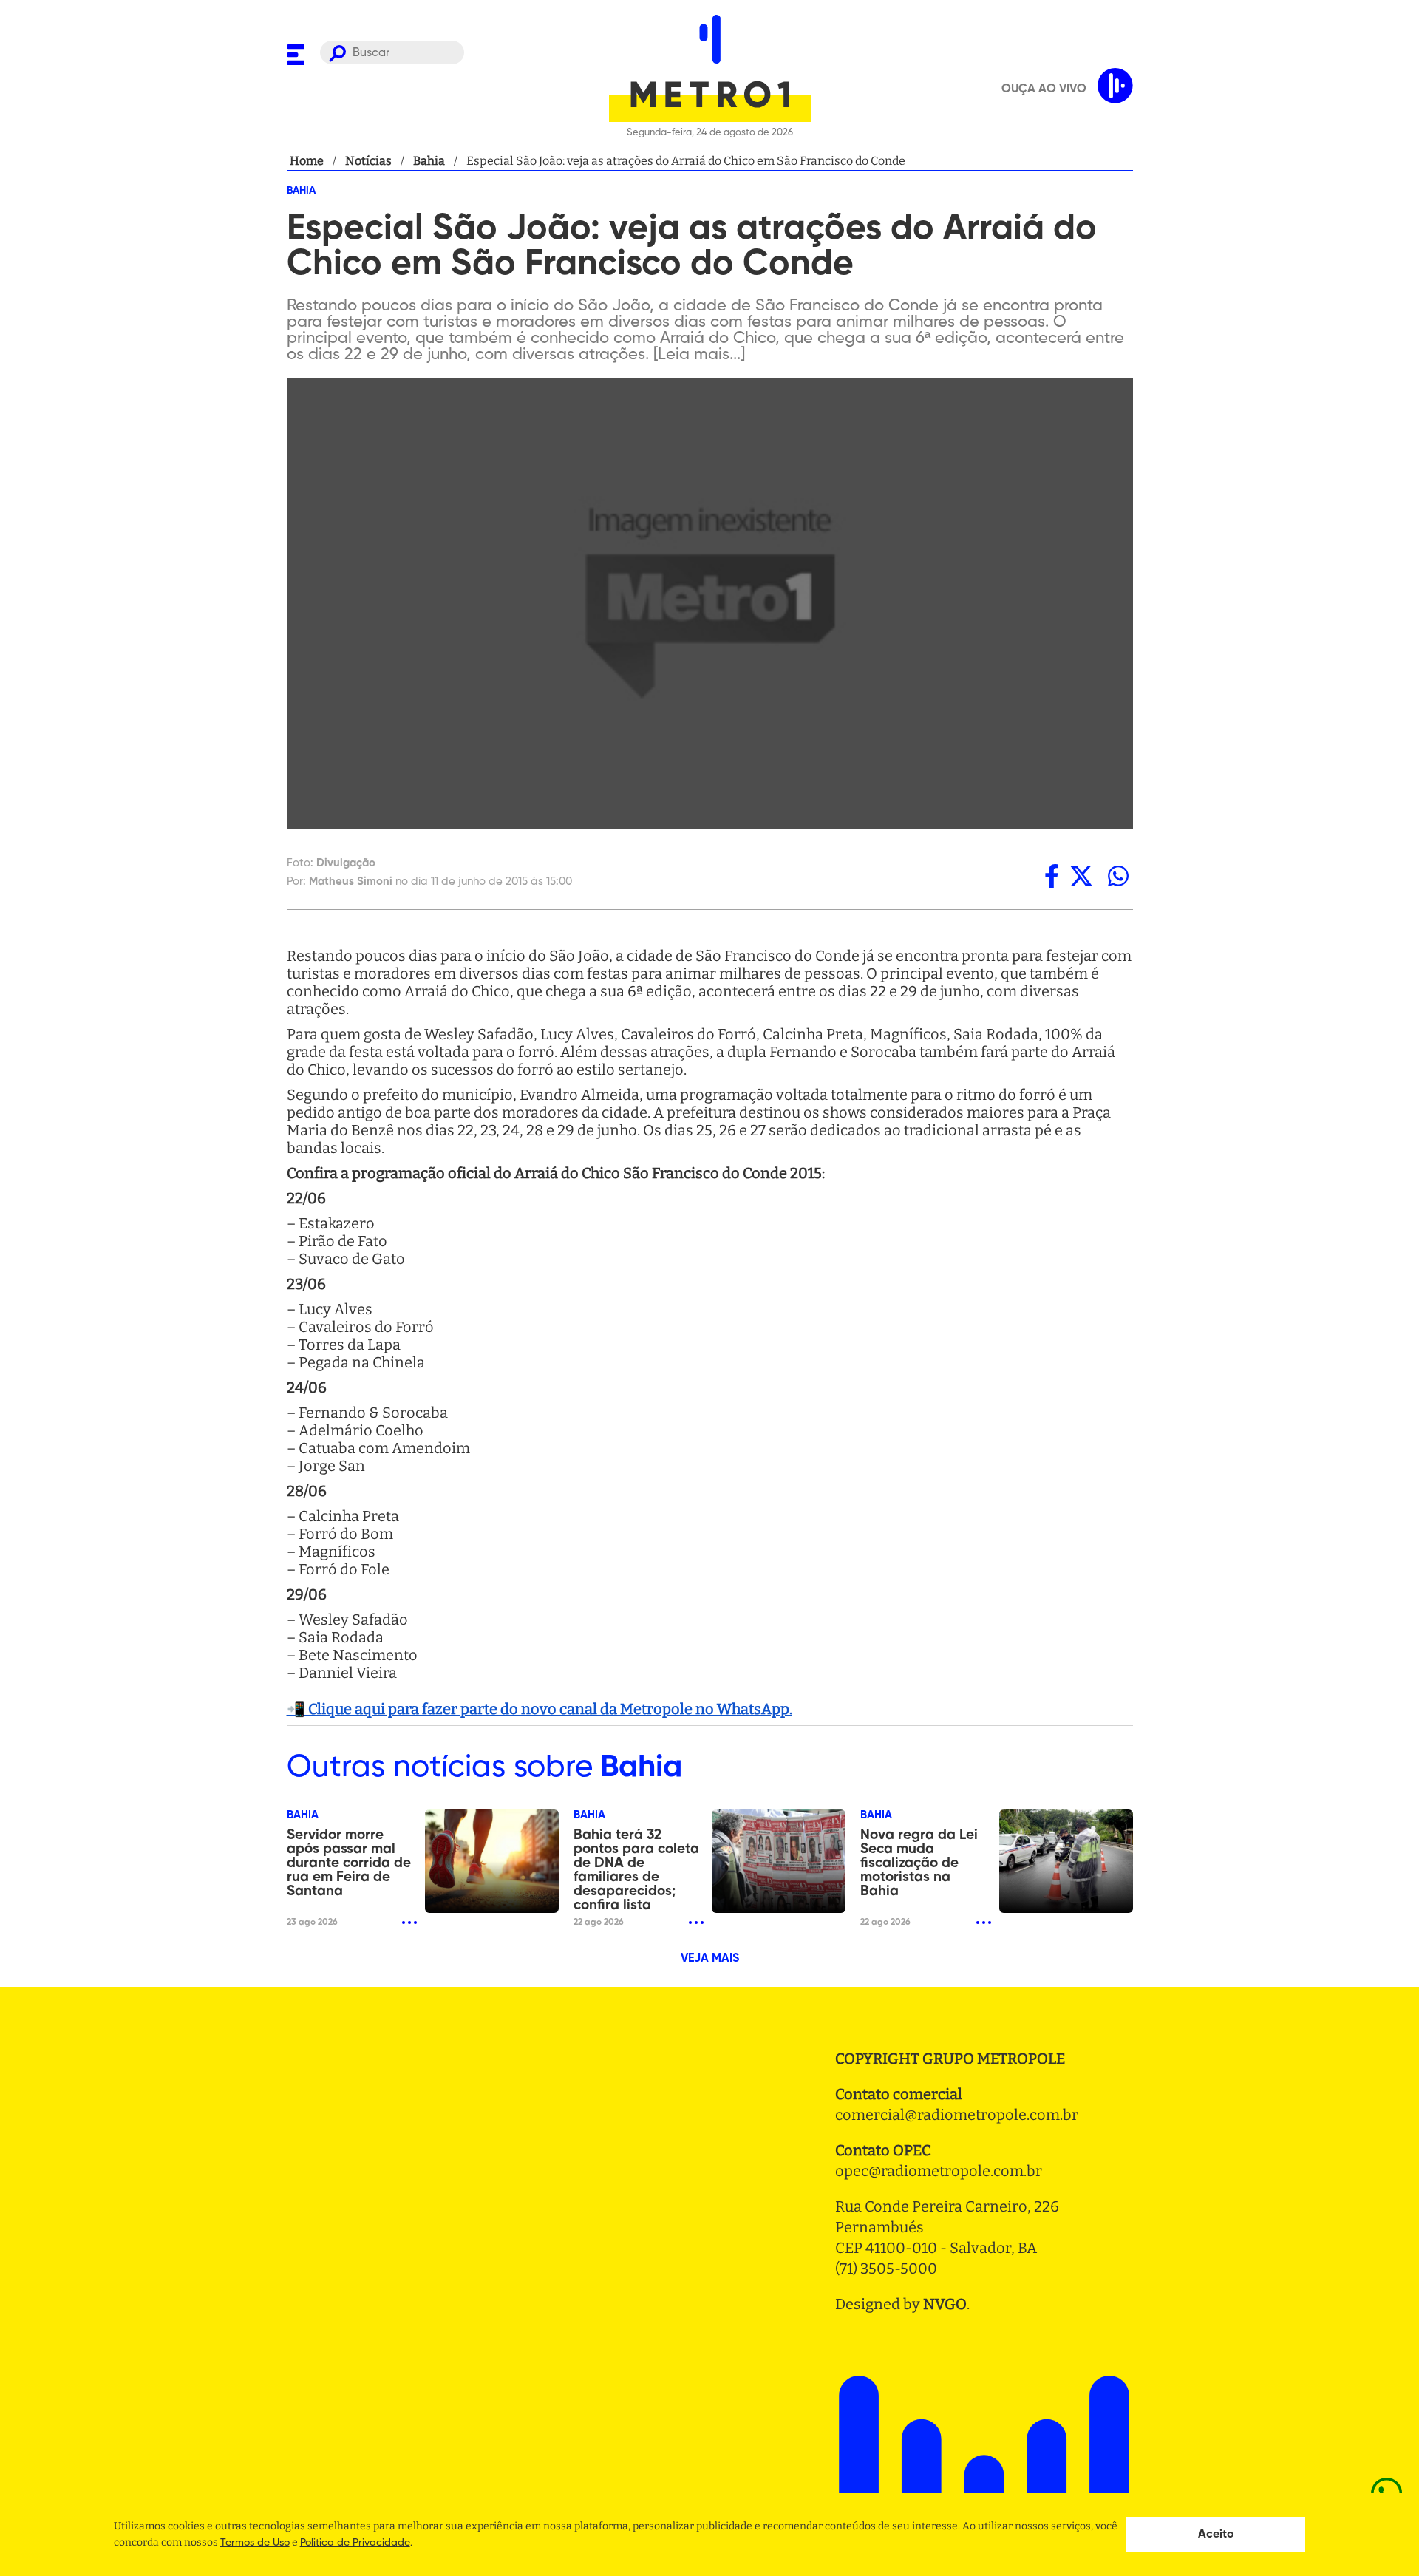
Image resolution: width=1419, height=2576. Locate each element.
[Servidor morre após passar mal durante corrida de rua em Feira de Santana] (492, 1861)
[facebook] (1052, 876)
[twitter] (1081, 876)
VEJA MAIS (710, 1959)
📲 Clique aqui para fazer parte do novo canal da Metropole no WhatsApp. (540, 1709)
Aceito (1216, 2535)
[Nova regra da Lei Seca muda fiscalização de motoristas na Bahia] (1066, 1861)
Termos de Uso (255, 2543)
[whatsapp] (1118, 876)
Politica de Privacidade (355, 2543)
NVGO (945, 2304)
